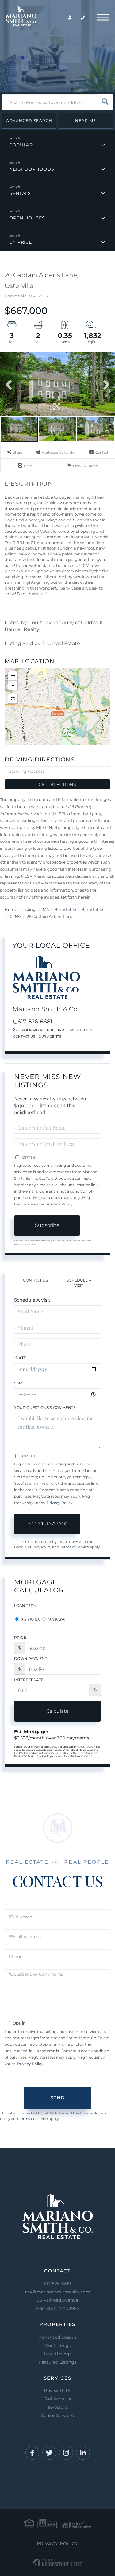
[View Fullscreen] (13, 699)
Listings (30, 909)
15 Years (56, 1620)
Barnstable (65, 909)
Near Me (86, 120)
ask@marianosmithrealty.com (58, 2292)
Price (20, 1637)
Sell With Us (58, 2399)
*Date (20, 1358)
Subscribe (47, 1225)
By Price (21, 242)
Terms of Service (75, 1547)
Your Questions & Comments (45, 1408)
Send (57, 2098)
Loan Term (25, 1605)
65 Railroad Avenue (58, 2304)
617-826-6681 (35, 1022)
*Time (19, 1383)
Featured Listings (58, 2362)
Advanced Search (29, 120)
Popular (21, 145)
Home (11, 909)
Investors (58, 2407)
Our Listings (58, 2346)
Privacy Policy (60, 1204)
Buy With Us (57, 2391)
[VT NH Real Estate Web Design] (57, 2563)
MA (46, 909)
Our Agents (50, 1037)
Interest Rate (29, 1680)
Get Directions (57, 784)
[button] (105, 102)
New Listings (58, 2354)
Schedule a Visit (79, 1283)
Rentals (20, 193)
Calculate (57, 1711)
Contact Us (24, 1037)
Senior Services (57, 2415)
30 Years (30, 1620)
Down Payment (31, 1659)
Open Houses (27, 218)
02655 (16, 916)
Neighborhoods (32, 169)
